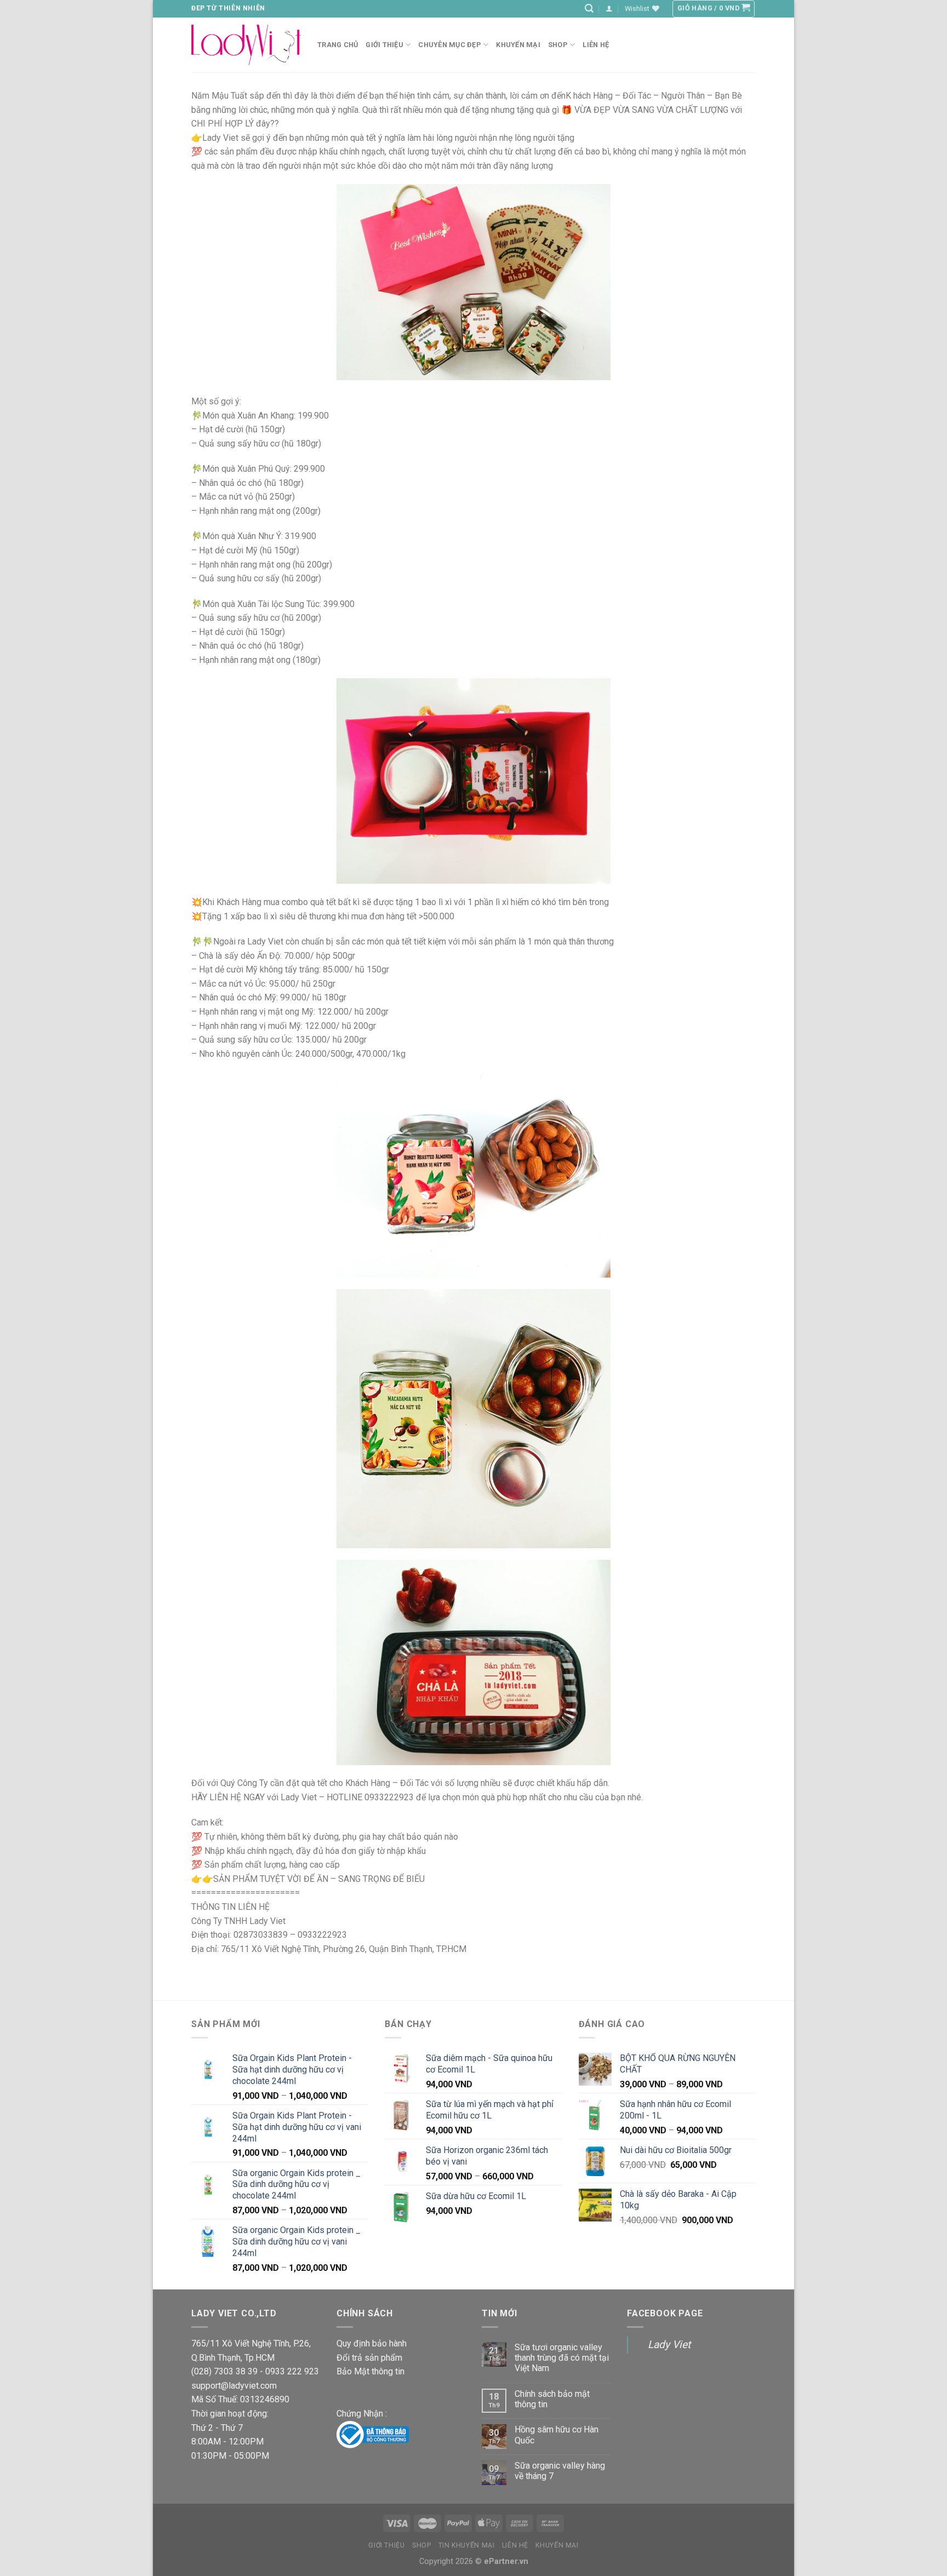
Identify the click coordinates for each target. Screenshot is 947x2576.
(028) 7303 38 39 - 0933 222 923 (255, 2371)
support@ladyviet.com (234, 2386)
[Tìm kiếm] (589, 8)
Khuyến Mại (518, 45)
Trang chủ (338, 45)
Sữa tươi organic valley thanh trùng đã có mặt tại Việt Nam (562, 2358)
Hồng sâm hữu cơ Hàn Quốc (557, 2435)
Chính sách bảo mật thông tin (552, 2399)
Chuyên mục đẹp (450, 45)
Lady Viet (669, 2345)
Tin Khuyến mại (467, 2545)
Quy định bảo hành (372, 2343)
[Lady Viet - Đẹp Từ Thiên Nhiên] (246, 45)
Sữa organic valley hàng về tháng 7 (560, 2471)
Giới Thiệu (384, 45)
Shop (558, 45)
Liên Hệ (515, 2545)
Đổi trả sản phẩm (369, 2358)
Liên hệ (596, 45)
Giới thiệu (386, 2545)
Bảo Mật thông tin (370, 2371)
